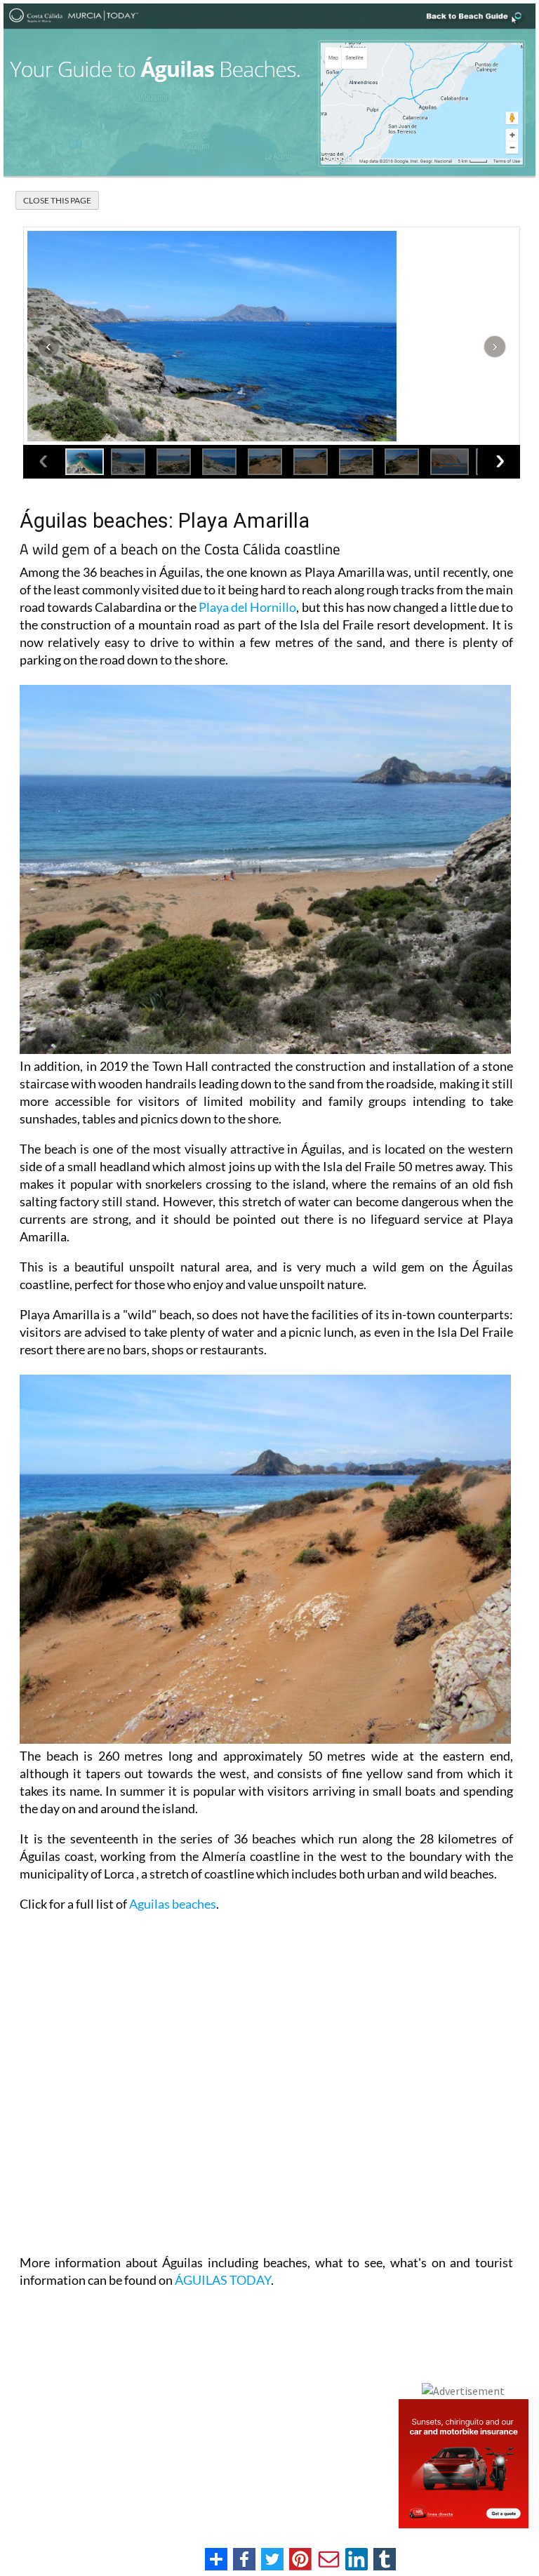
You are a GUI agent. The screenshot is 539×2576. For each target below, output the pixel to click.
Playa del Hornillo (247, 607)
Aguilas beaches (173, 1904)
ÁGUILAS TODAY (223, 2280)
